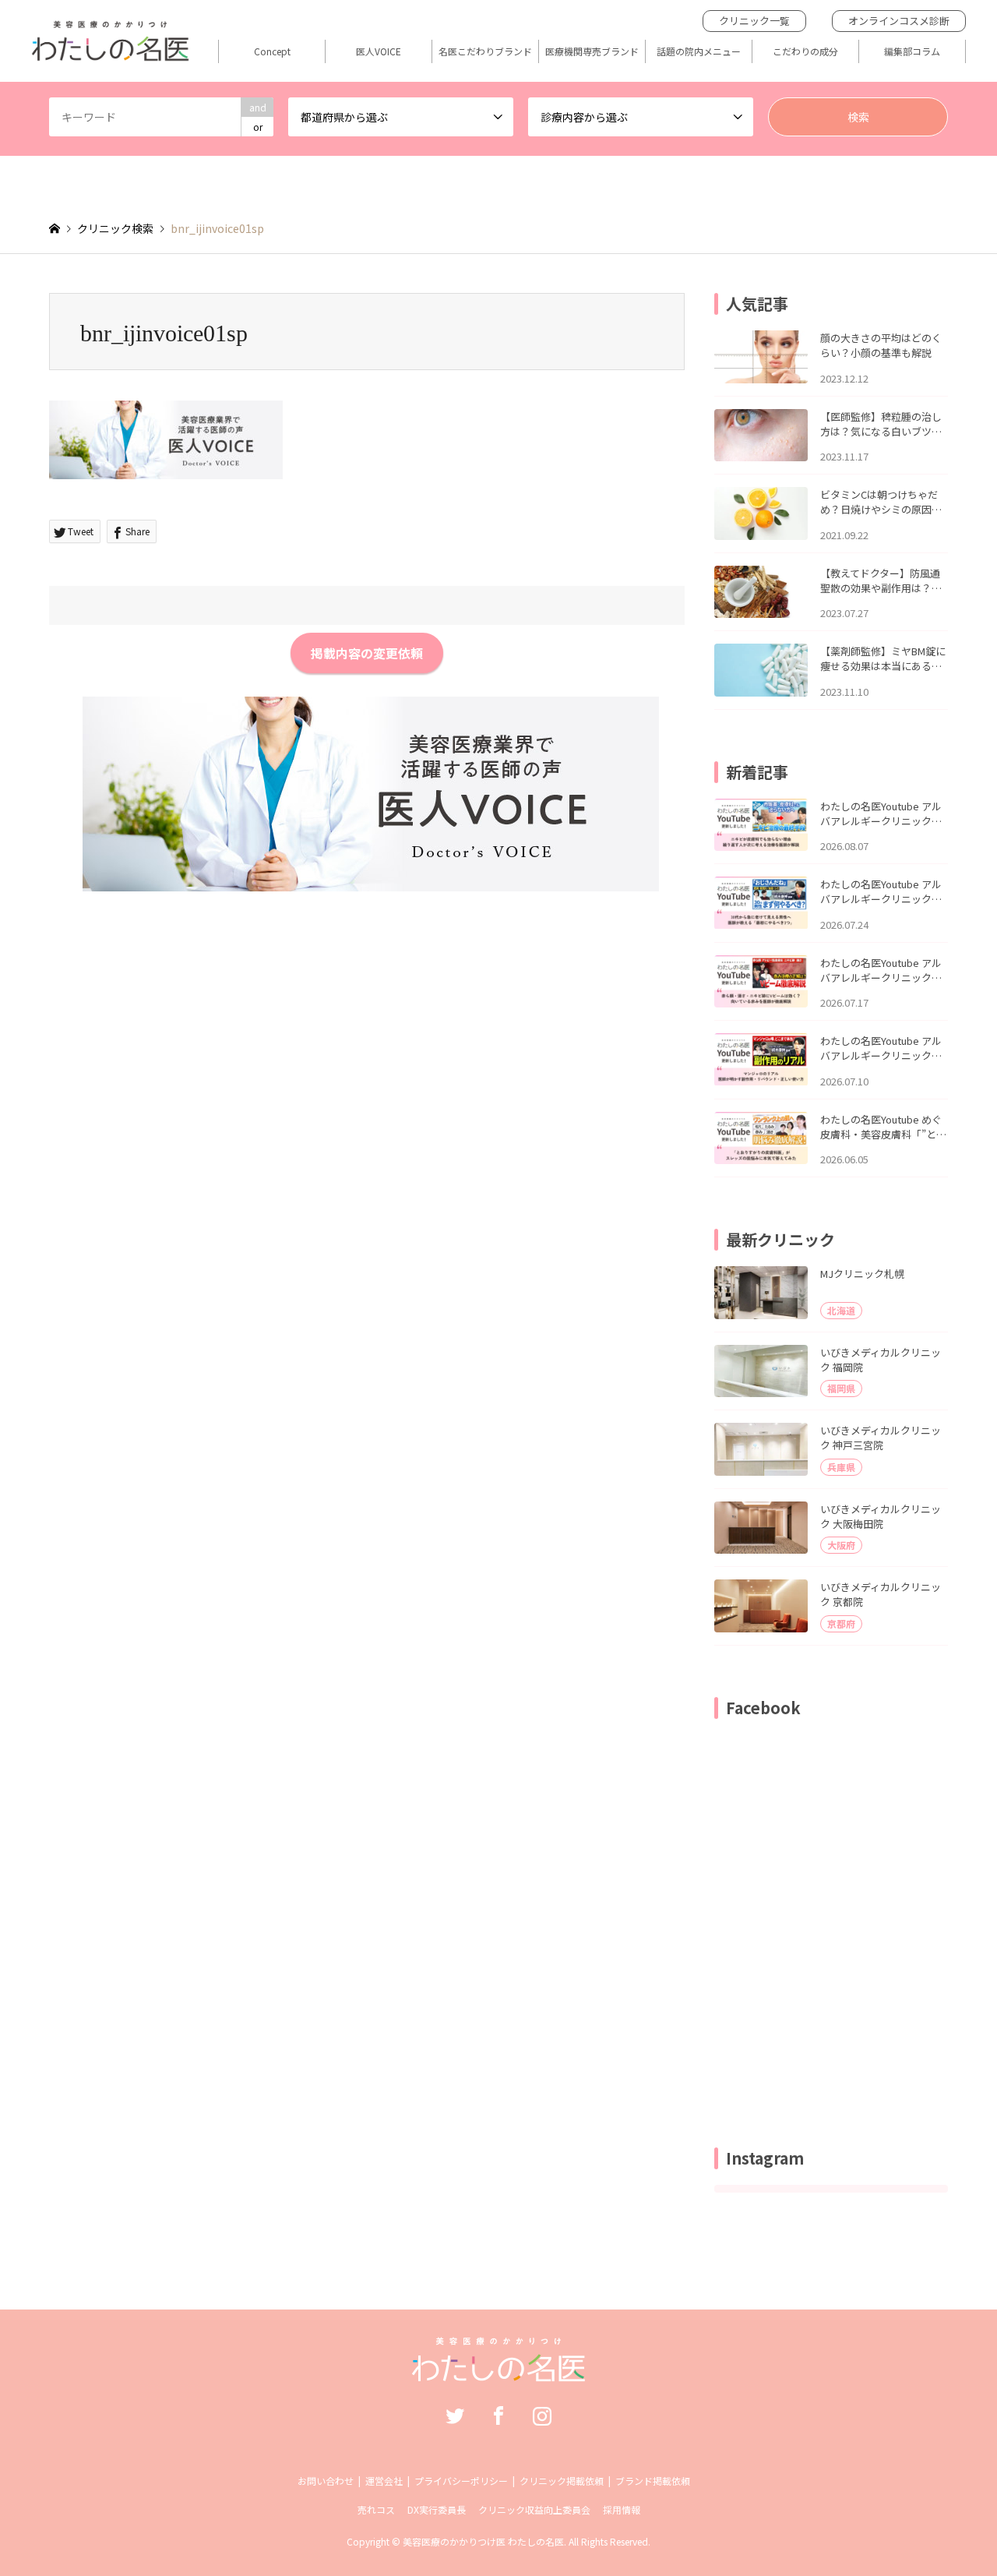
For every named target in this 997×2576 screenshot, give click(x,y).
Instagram (542, 2415)
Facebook (498, 2415)
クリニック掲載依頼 (562, 2481)
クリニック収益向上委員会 (534, 2509)
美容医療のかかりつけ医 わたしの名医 (483, 2541)
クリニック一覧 (754, 21)
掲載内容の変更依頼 (367, 653)
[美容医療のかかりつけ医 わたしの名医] (499, 2373)
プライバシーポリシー (461, 2481)
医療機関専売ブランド (592, 51)
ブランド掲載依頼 (653, 2481)
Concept (272, 51)
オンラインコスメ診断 (899, 21)
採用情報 (622, 2509)
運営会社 (384, 2481)
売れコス (376, 2509)
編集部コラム (912, 51)
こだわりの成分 (805, 51)
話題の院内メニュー (699, 51)
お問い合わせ (326, 2481)
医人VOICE (379, 51)
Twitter (455, 2415)
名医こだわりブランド (485, 51)
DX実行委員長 (437, 2509)
